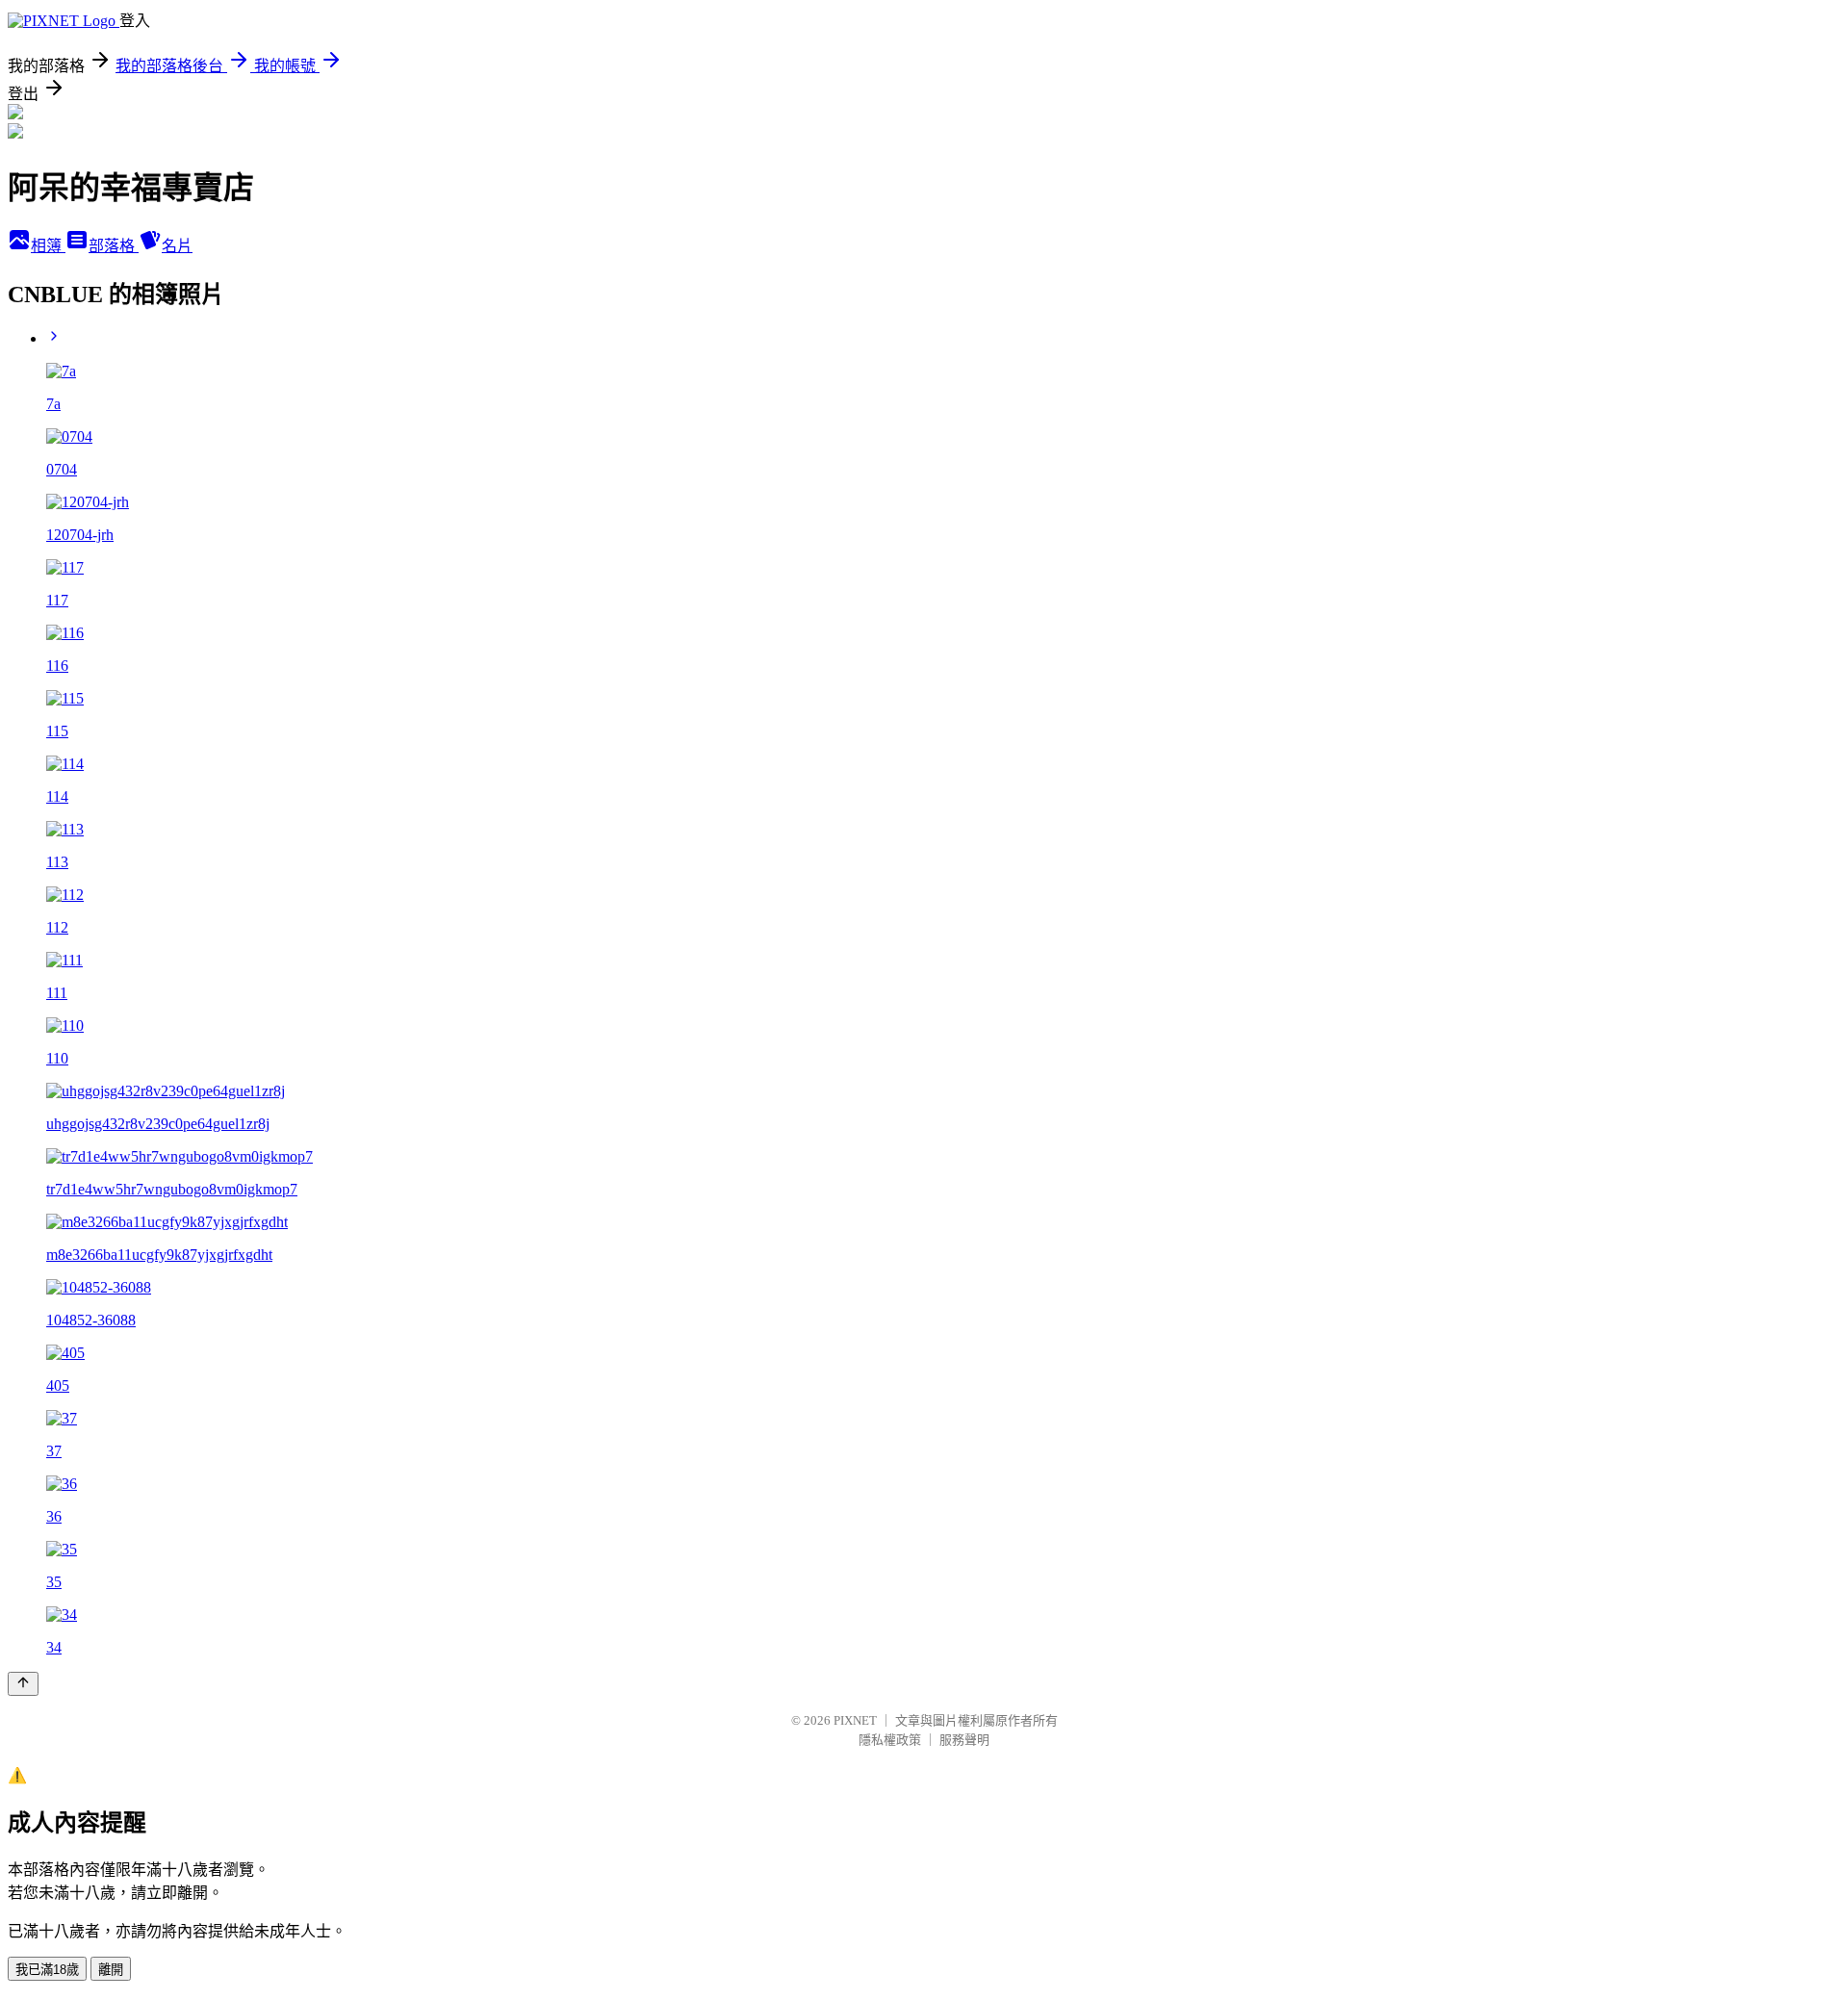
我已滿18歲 (47, 1970)
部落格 (114, 246)
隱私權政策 (890, 1740)
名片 (177, 246)
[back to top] (23, 1684)
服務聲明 (964, 1740)
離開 (111, 1970)
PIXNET (855, 1720)
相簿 (48, 246)
